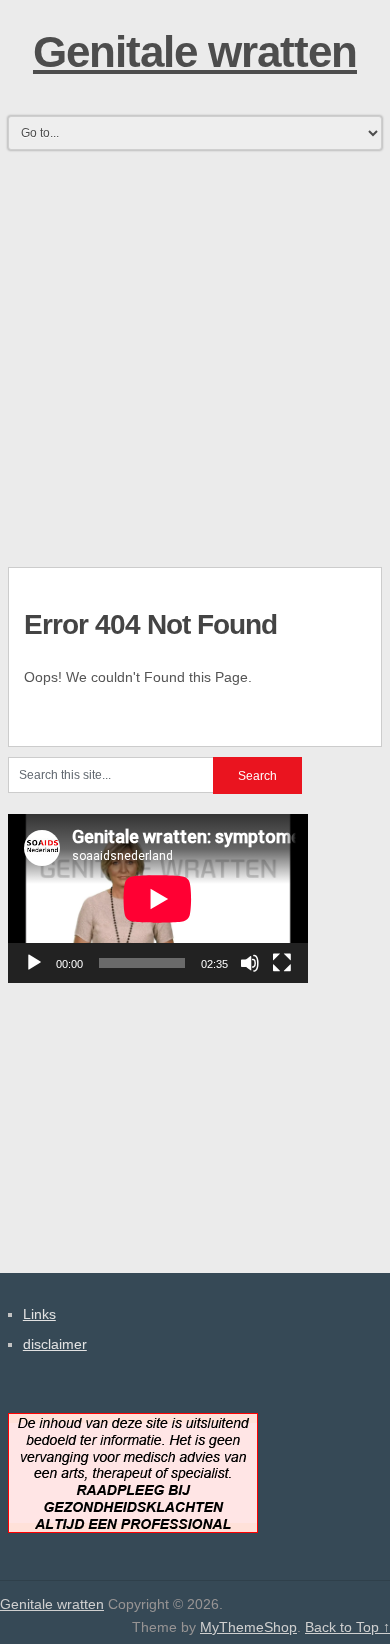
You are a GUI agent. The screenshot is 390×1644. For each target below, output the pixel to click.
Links (39, 1314)
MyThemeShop (248, 1627)
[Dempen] (250, 963)
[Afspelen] (34, 963)
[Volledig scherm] (282, 963)
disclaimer (55, 1344)
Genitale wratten (195, 51)
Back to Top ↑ (347, 1627)
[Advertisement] (195, 352)
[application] (158, 898)
